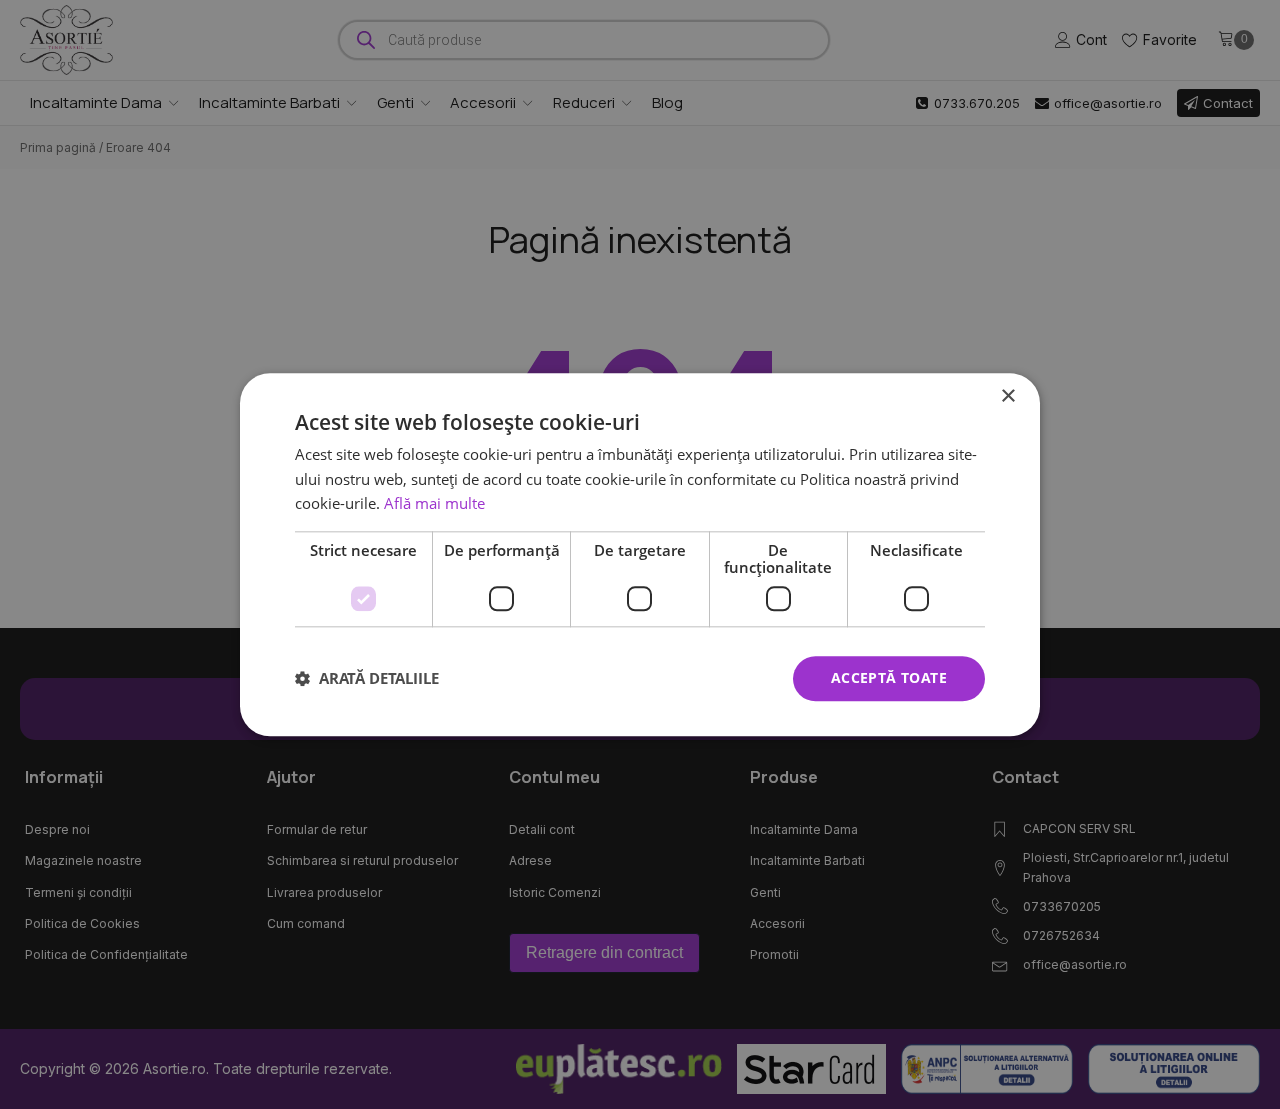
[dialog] (640, 554)
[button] (367, 679)
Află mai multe (434, 504)
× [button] (1007, 396)
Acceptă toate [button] (889, 677)
